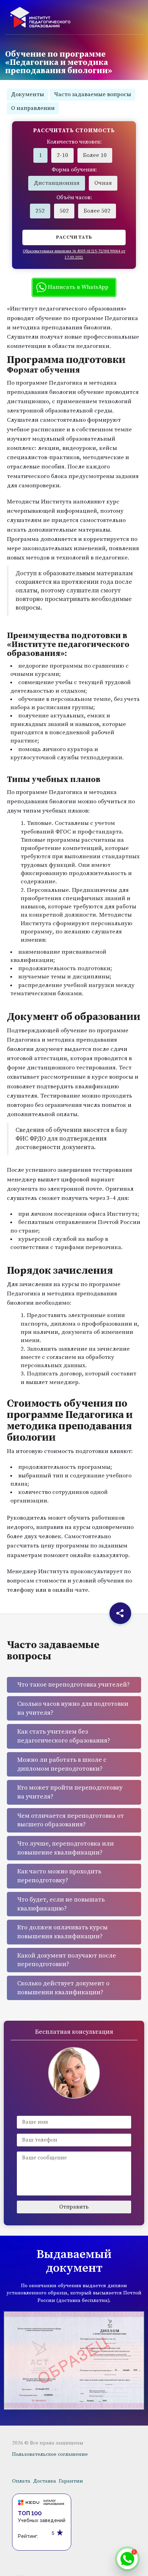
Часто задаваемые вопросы (93, 94)
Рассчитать (74, 237)
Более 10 (95, 155)
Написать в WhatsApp (77, 287)
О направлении (33, 108)
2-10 (62, 155)
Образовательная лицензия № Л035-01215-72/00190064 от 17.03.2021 (74, 254)
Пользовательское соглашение (50, 2454)
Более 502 (97, 211)
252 (40, 211)
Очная (103, 183)
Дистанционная (57, 183)
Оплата (21, 2481)
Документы (28, 94)
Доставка (45, 2481)
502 (64, 211)
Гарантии (71, 2481)
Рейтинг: (28, 2536)
